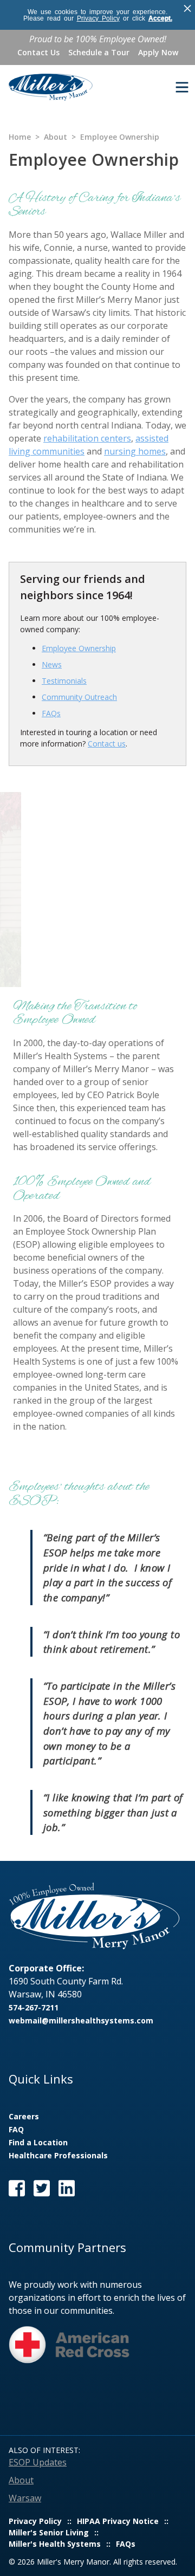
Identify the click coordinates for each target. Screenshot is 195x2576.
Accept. (160, 18)
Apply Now (158, 52)
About (56, 137)
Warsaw (25, 2498)
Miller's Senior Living (49, 2532)
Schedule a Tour (99, 52)
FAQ (16, 2129)
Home (20, 137)
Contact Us (38, 52)
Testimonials (64, 681)
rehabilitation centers (87, 438)
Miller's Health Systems (55, 2544)
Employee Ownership (79, 648)
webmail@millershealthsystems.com (81, 2020)
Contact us (107, 744)
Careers (24, 2116)
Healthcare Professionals (58, 2155)
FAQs (51, 713)
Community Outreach (79, 697)
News (52, 664)
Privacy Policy (98, 18)
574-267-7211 (34, 2007)
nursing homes (135, 451)
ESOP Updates (38, 2462)
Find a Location (38, 2142)
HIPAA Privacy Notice (118, 2521)
